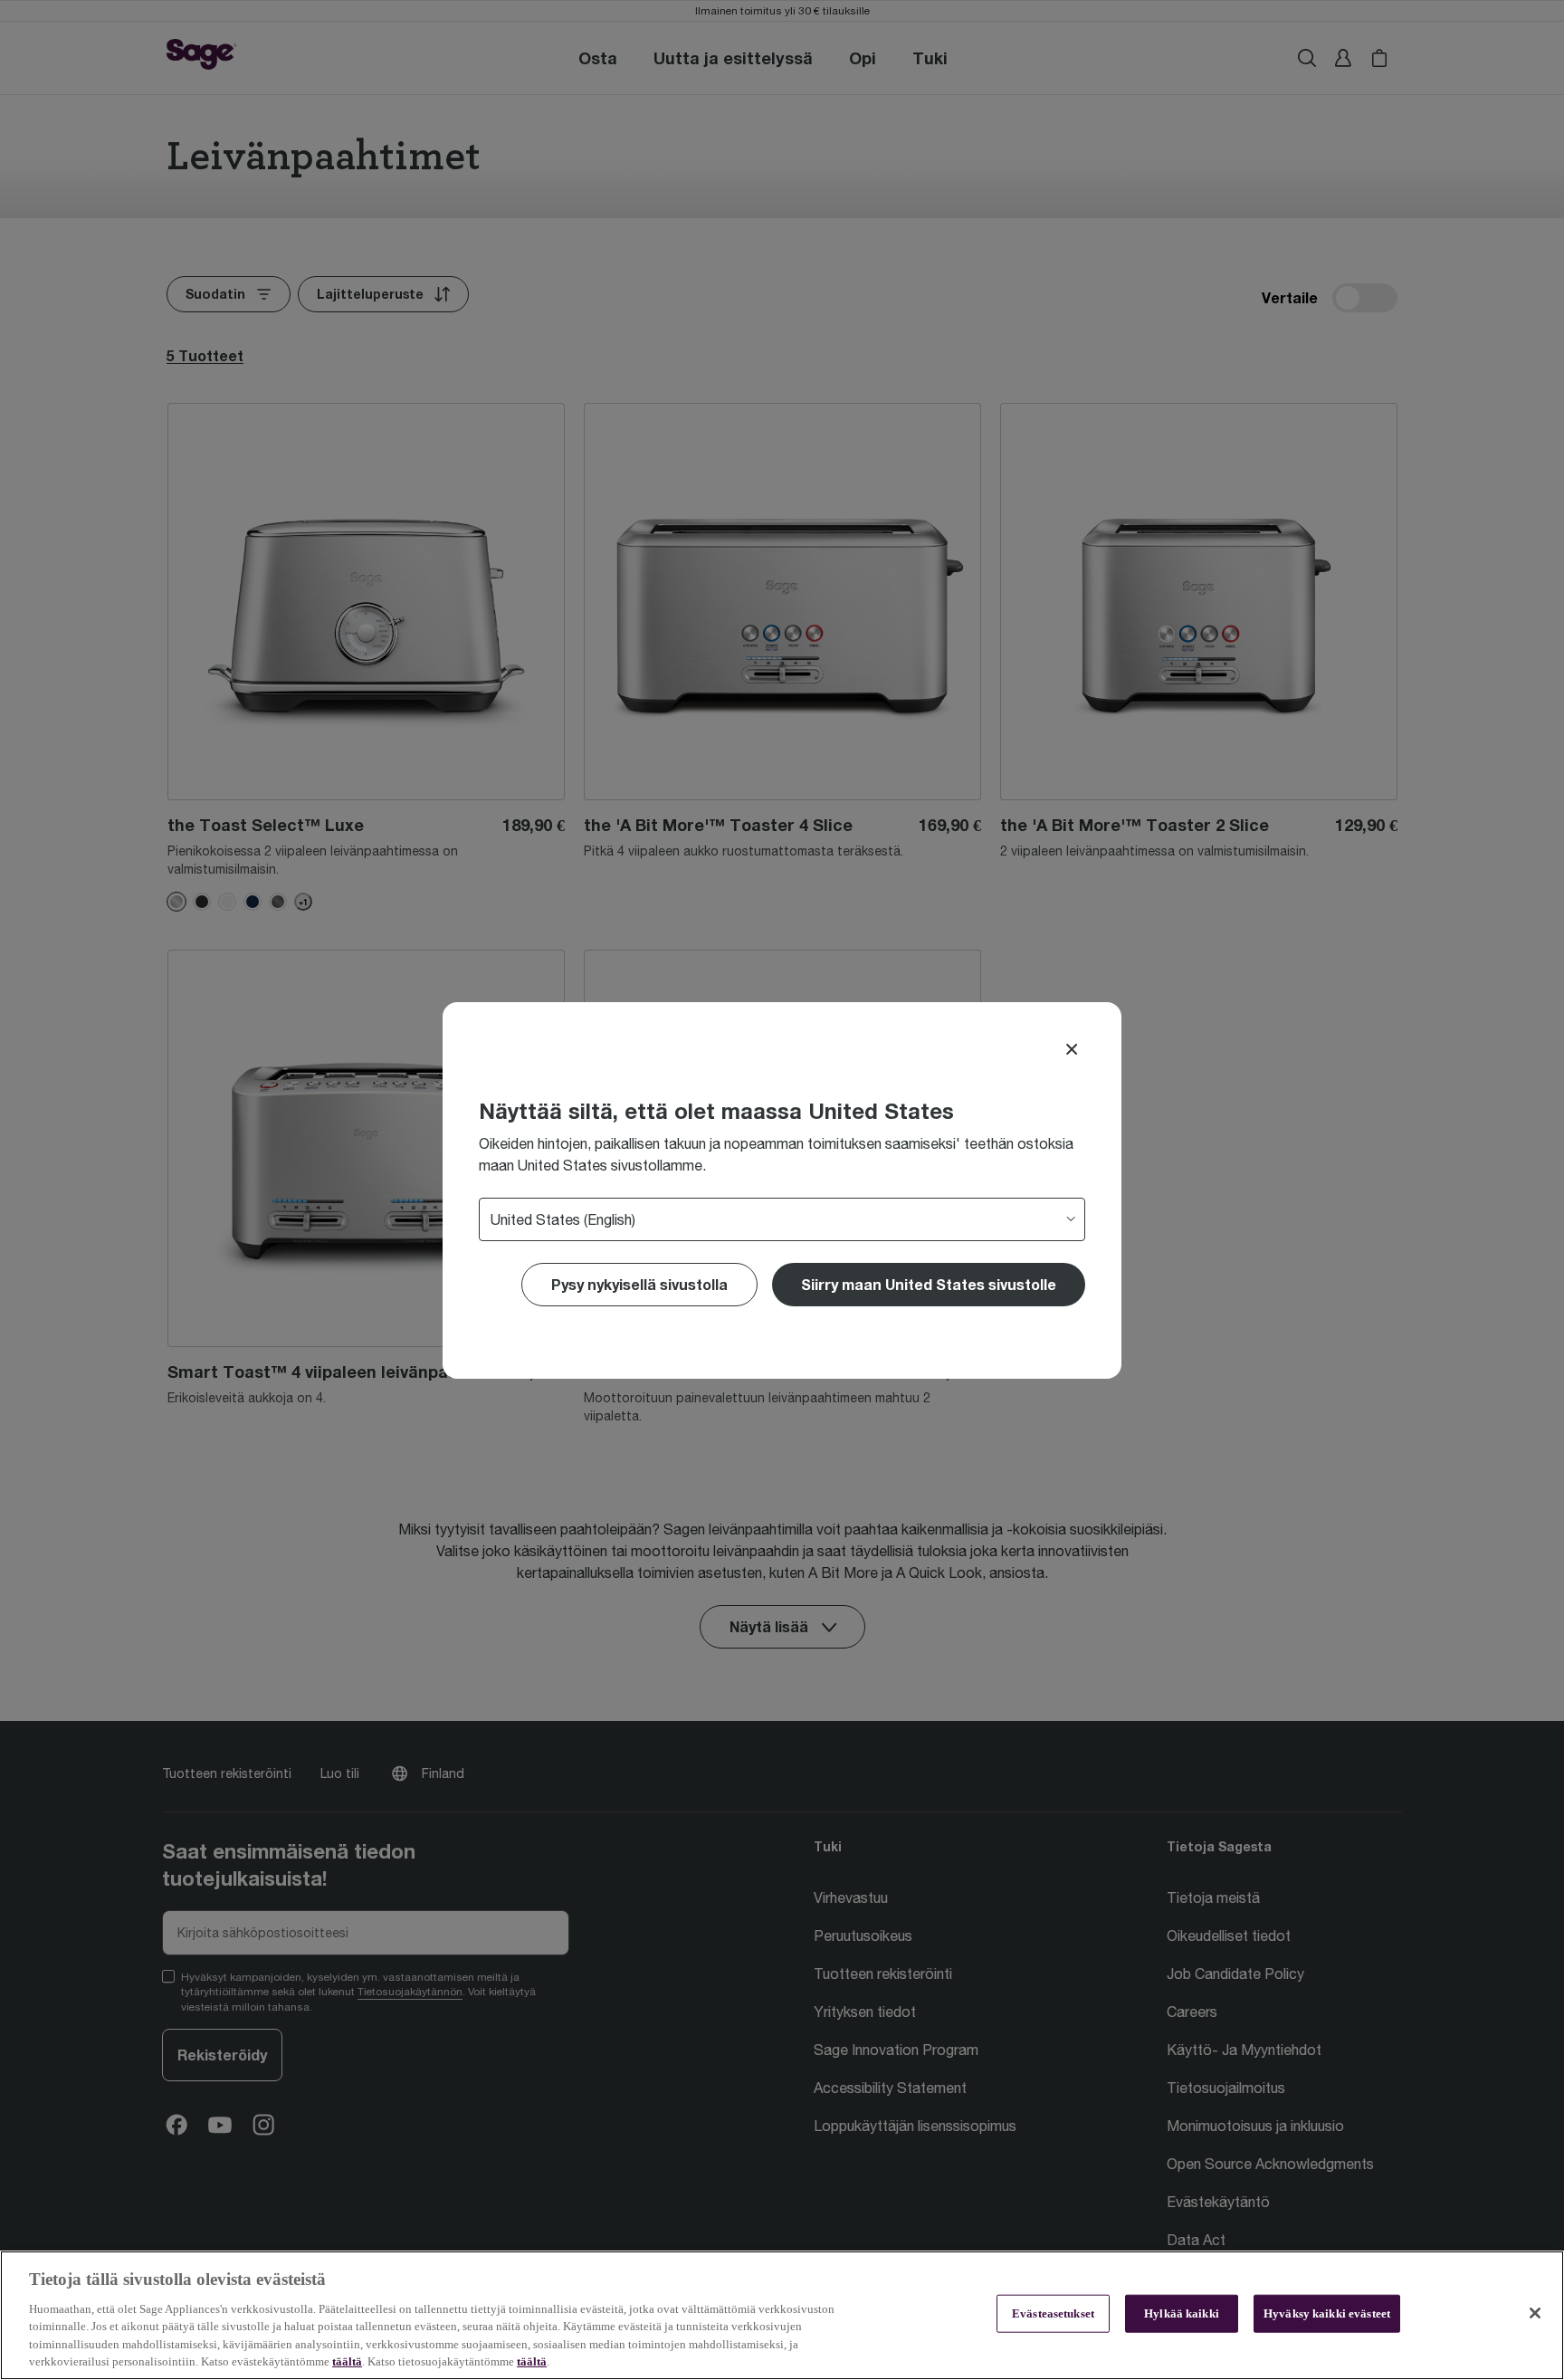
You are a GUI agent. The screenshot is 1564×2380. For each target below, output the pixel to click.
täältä (347, 2361)
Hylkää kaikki (1182, 2313)
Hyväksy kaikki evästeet (1327, 2313)
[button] (929, 1285)
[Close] (1072, 1049)
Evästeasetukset (1053, 2313)
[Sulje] (1535, 2313)
